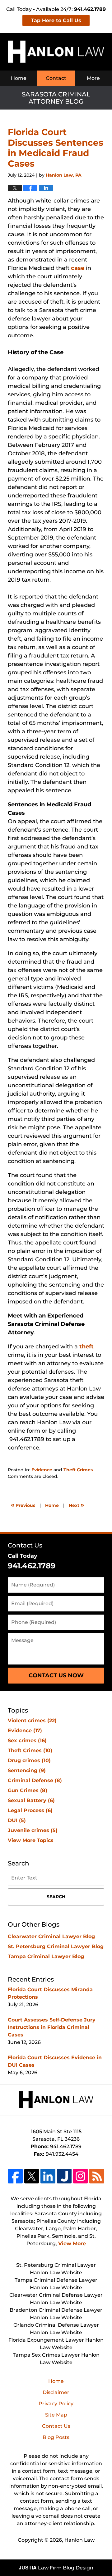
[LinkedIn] (48, 2176)
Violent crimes (32, 1721)
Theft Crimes (78, 1470)
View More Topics (31, 1840)
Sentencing (27, 1770)
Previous (23, 1505)
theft (86, 1347)
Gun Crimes (28, 1790)
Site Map (56, 2415)
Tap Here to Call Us (56, 20)
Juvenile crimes (33, 1830)
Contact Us (25, 1545)
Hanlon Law (79, 2540)
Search (56, 1897)
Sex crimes (27, 1740)
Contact (56, 78)
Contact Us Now (56, 1675)
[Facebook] (15, 2176)
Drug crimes (29, 1760)
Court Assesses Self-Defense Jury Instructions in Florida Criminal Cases (52, 2027)
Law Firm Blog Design (56, 2568)
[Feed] (97, 2176)
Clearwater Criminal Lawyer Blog (51, 1936)
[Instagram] (80, 2176)
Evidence (42, 1470)
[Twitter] (32, 2176)
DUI (17, 1820)
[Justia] (64, 2176)
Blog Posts (56, 2437)
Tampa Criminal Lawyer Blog (46, 1956)
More (93, 78)
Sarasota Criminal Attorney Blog (56, 52)
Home (19, 78)
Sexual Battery (31, 1800)
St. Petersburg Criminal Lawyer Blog (56, 1946)
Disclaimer (56, 2392)
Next (76, 1505)
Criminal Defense (35, 1780)
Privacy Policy (56, 2404)
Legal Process (30, 1810)
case (78, 268)
